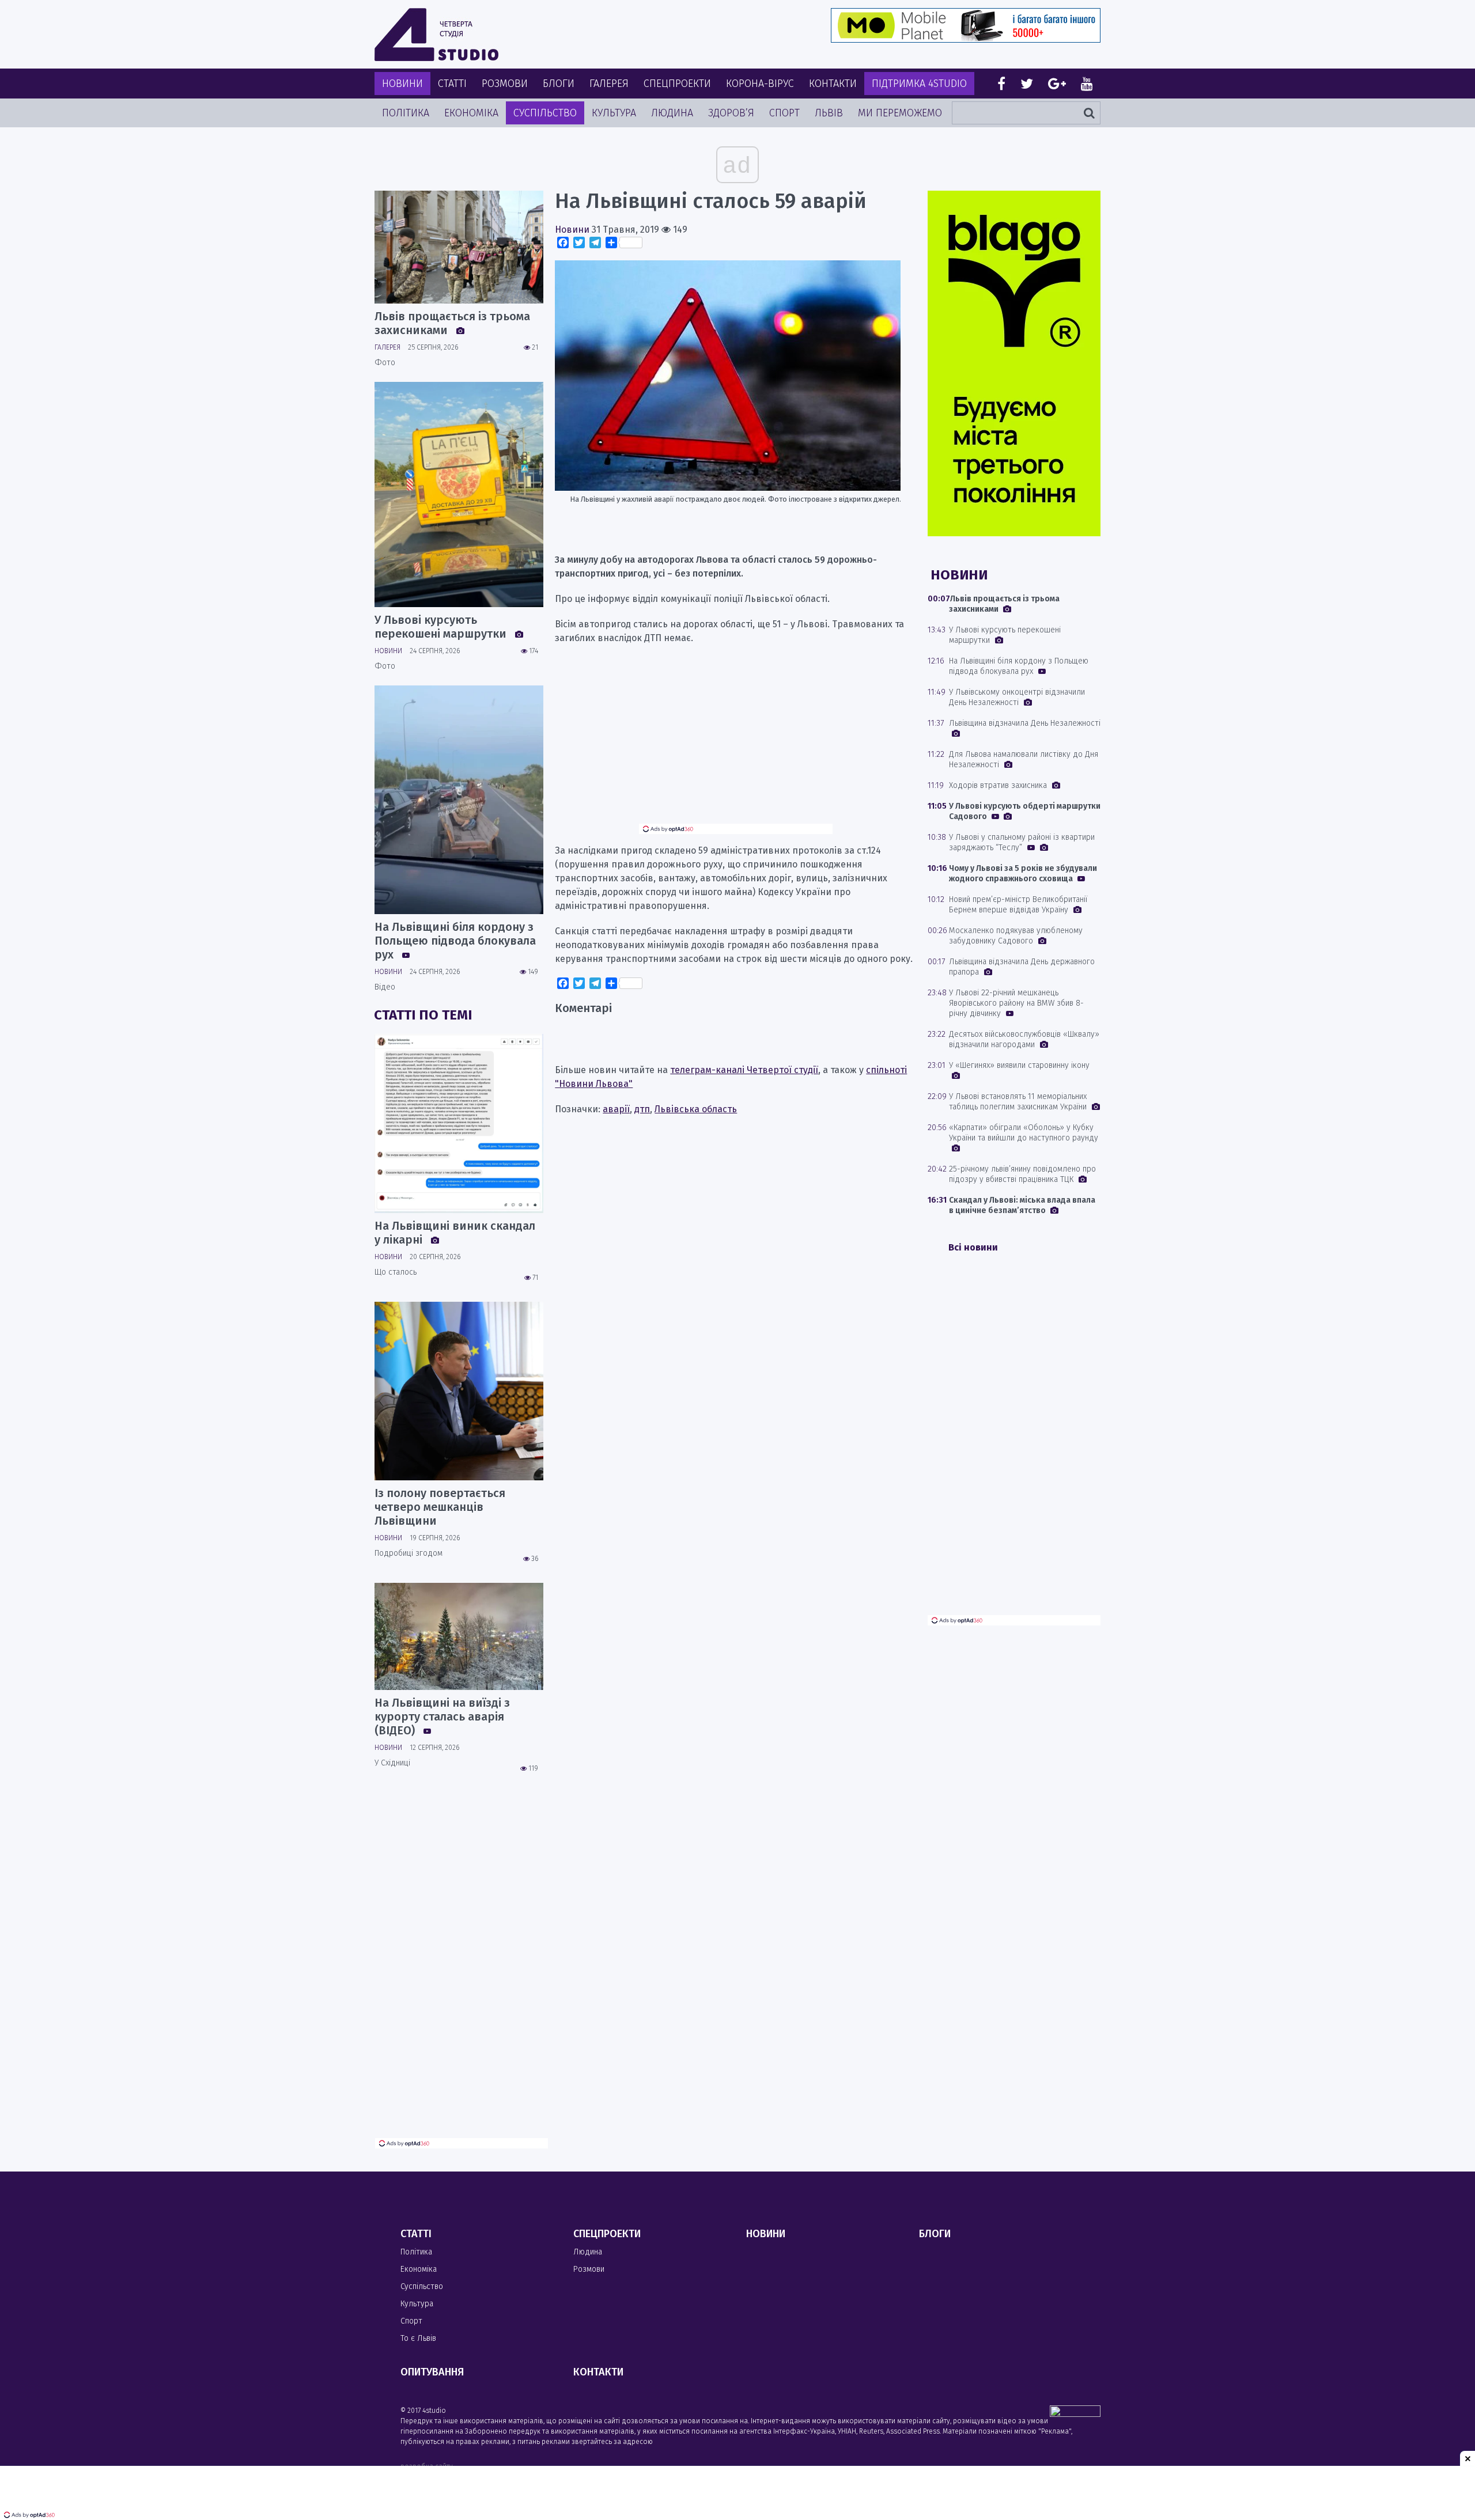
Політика (406, 113)
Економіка (471, 113)
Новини (402, 84)
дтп (642, 1109)
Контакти (833, 84)
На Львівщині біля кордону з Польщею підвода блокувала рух (455, 941)
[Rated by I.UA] (1075, 2414)
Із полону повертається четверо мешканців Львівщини (440, 1507)
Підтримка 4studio (919, 84)
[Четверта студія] (436, 35)
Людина (672, 113)
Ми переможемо (900, 113)
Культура (614, 113)
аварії (616, 1109)
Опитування (432, 2372)
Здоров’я (731, 113)
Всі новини (973, 1247)
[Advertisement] (736, 743)
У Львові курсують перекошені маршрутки (442, 627)
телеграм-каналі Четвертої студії (744, 1070)
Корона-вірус (760, 84)
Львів (829, 113)
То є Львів (418, 2338)
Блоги (559, 84)
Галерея (609, 84)
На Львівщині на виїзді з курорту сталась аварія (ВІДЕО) (442, 1716)
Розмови (505, 84)
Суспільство (545, 113)
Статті (452, 84)
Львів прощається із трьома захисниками (452, 323)
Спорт (784, 113)
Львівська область (696, 1109)
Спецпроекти (677, 84)
